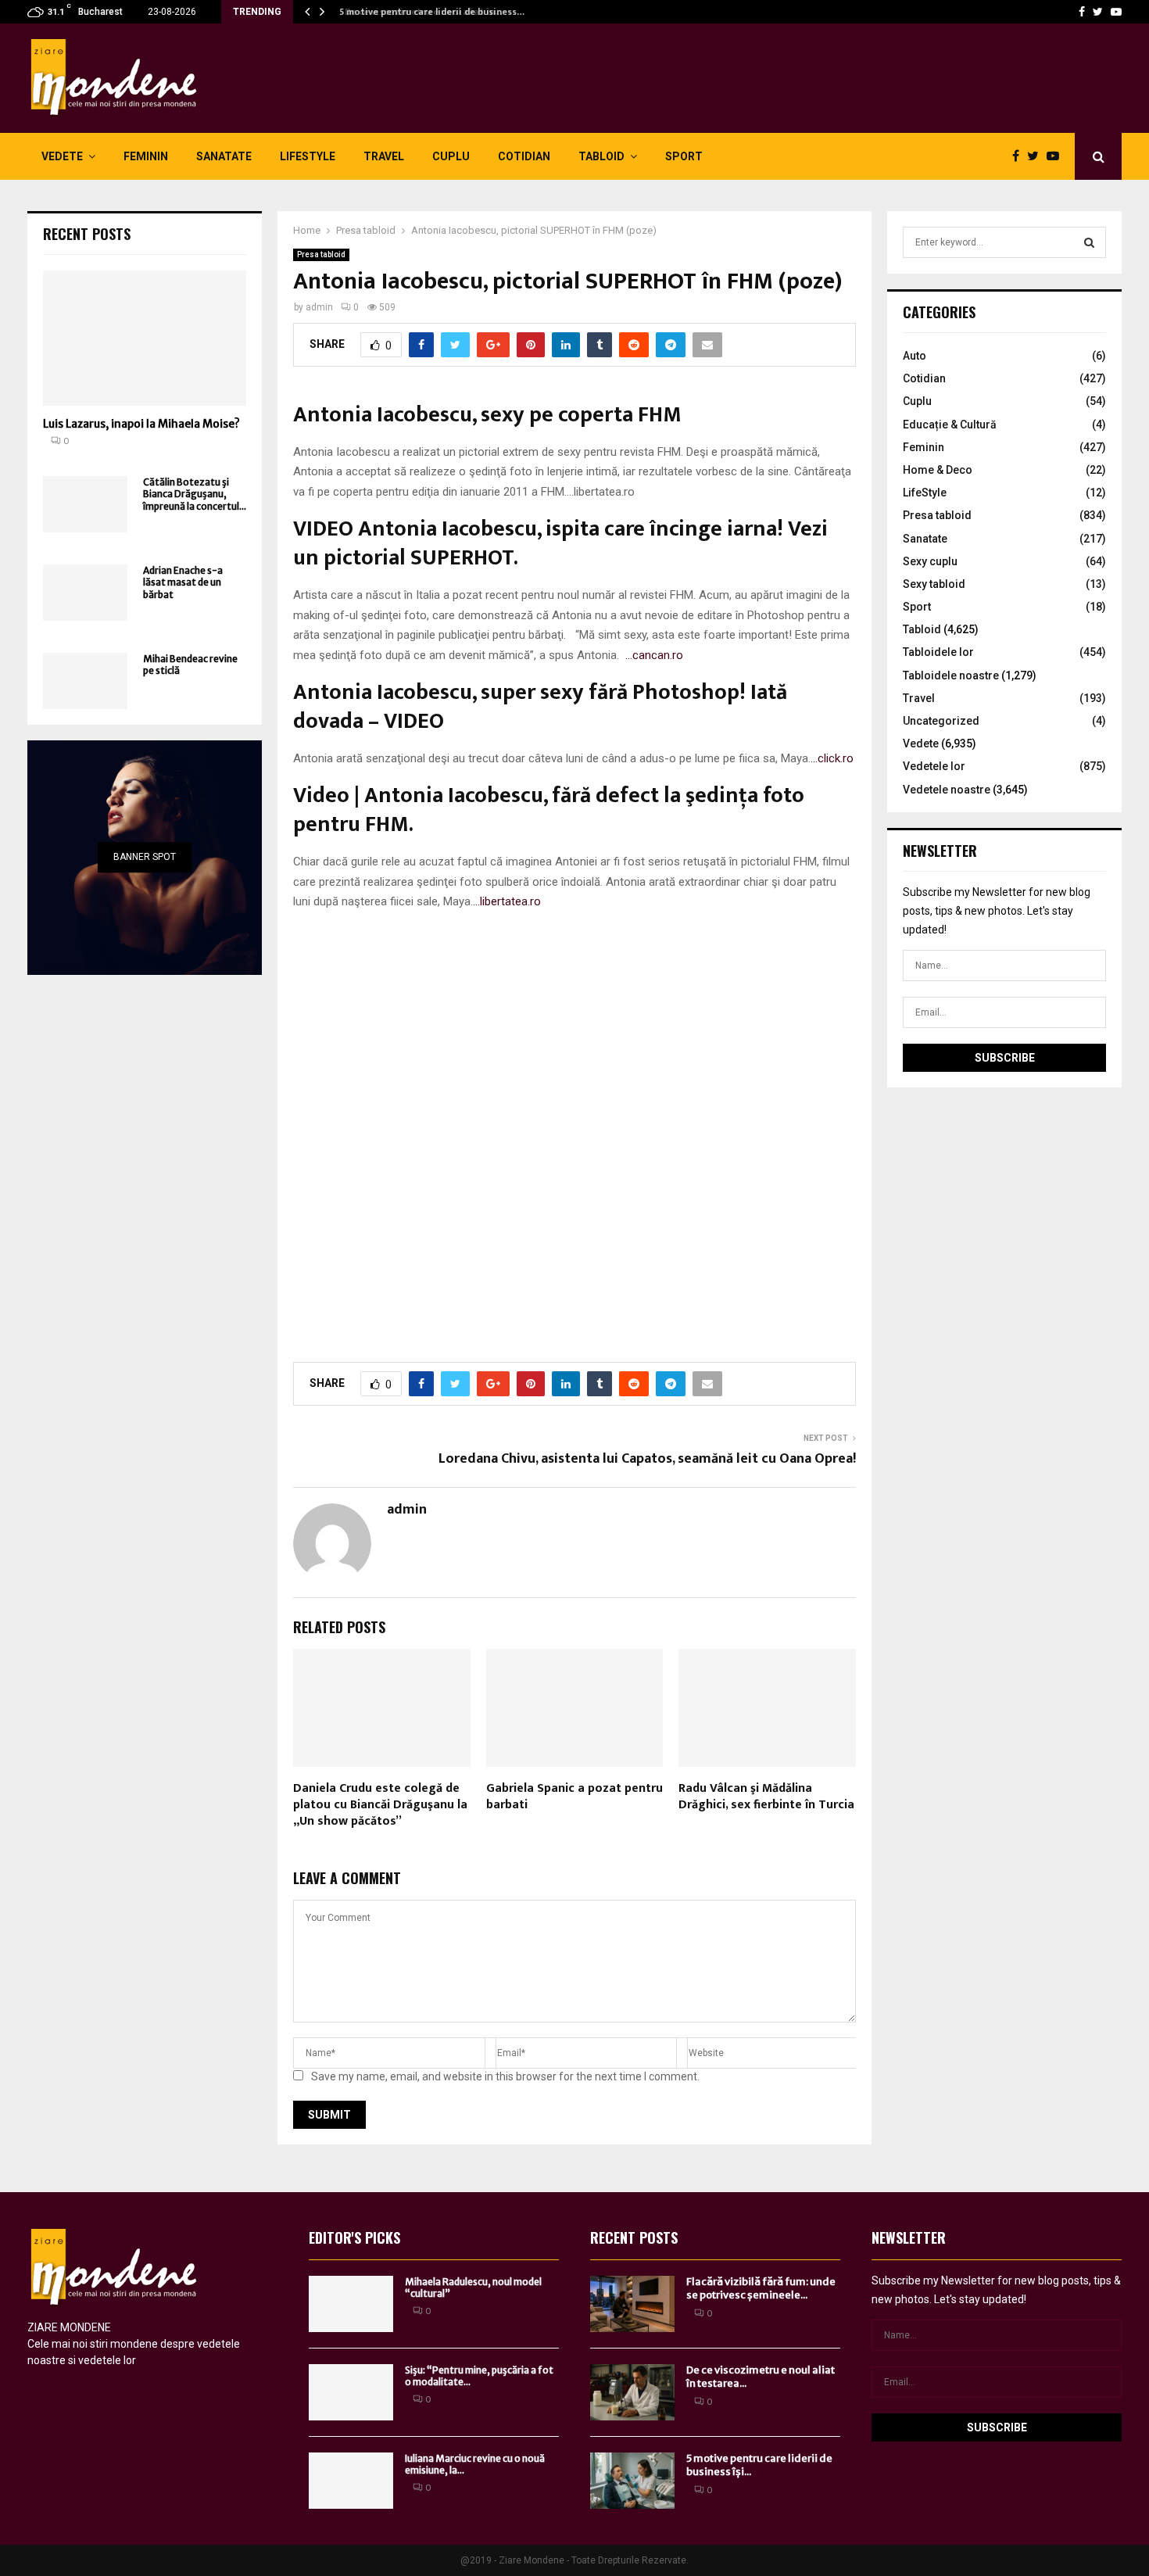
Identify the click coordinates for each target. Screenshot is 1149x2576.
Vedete (62, 156)
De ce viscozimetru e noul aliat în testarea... (761, 2377)
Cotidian (524, 156)
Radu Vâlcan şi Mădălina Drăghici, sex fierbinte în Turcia (766, 1797)
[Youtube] (1116, 12)
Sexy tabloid (934, 584)
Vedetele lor (934, 766)
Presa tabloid (321, 254)
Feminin (146, 156)
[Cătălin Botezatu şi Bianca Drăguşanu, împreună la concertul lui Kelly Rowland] (85, 504)
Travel (384, 156)
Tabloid (601, 156)
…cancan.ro (654, 655)
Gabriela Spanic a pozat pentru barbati (574, 1797)
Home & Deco (938, 470)
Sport (684, 156)
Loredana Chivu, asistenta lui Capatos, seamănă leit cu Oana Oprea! (647, 1459)
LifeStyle (308, 156)
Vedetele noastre (947, 790)
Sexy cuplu (930, 561)
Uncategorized (941, 721)
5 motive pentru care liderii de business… (429, 12)
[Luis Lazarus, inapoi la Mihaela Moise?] (145, 338)
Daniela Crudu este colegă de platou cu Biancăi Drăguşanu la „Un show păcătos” (380, 1805)
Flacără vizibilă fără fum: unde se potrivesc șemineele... (761, 2288)
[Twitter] (1098, 12)
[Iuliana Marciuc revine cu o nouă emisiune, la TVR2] (351, 2481)
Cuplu (451, 156)
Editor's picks (354, 2237)
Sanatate (224, 156)
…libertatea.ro (507, 901)
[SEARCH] (1089, 242)
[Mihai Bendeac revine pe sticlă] (85, 681)
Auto (915, 356)
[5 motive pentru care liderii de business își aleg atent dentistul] (632, 2481)
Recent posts (87, 234)
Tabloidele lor (938, 652)
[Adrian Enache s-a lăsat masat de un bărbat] (85, 593)
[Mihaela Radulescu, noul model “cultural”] (351, 2304)
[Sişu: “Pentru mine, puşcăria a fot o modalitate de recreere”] (351, 2392)
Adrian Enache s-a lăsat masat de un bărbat (183, 582)
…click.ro (832, 758)
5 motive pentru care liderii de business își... (759, 2465)
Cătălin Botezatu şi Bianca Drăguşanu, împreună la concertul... (195, 494)
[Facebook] (1082, 12)
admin (319, 307)
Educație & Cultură (950, 425)
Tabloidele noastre (951, 675)
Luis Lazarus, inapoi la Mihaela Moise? (141, 424)
